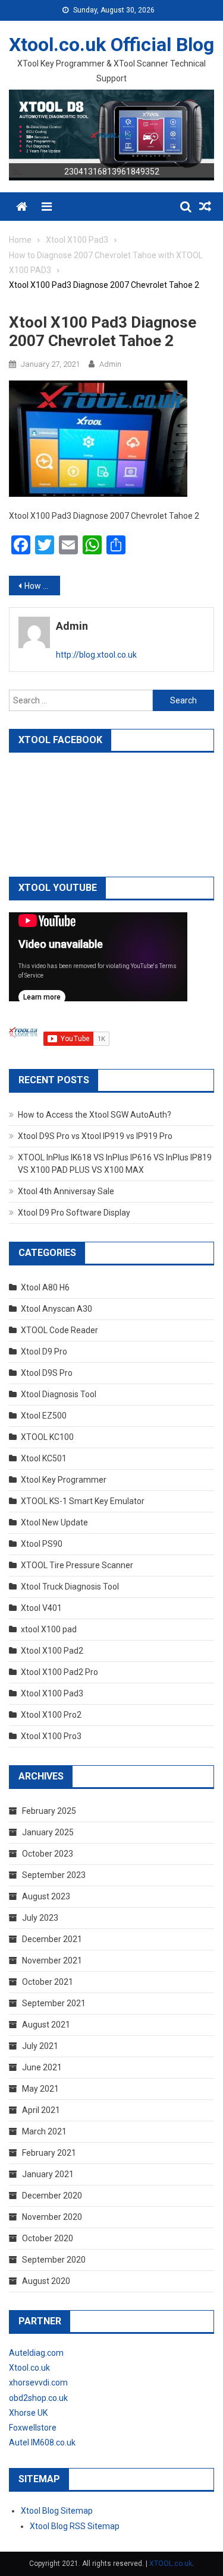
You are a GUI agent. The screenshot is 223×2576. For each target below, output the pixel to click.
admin (110, 364)
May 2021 (40, 2089)
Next (199, 132)
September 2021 (54, 2003)
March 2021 (44, 2131)
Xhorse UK (28, 2413)
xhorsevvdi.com (38, 2383)
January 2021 (48, 2174)
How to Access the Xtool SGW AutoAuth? (95, 1115)
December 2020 (52, 2196)
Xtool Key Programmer (64, 1480)
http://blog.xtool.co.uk (96, 655)
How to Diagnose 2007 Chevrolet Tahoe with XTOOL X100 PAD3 (42, 586)
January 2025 (48, 1832)
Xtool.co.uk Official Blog (111, 45)
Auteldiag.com (36, 2353)
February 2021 (49, 2153)
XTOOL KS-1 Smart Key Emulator (83, 1501)
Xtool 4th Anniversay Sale (66, 1191)
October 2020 (48, 2238)
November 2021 (52, 1960)
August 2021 (46, 2025)
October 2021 (48, 1982)
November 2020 (52, 2217)
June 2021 (42, 2067)
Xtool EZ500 (44, 1416)
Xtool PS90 (42, 1544)
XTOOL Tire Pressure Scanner (77, 1565)
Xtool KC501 (44, 1458)
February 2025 (49, 1811)
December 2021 (52, 1939)
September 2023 (54, 1875)
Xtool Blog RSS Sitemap (75, 2526)
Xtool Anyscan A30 (56, 1309)
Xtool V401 (41, 1608)
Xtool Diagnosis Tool (59, 1394)
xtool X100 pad (49, 1629)
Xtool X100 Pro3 (51, 1736)
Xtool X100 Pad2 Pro (59, 1672)
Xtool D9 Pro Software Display (74, 1213)
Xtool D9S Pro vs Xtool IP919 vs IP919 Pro (95, 1136)
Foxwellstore (33, 2428)
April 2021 (41, 2110)
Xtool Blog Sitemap (57, 2511)
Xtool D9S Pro (47, 1373)
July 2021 (40, 2046)
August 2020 (46, 2281)
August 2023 (46, 1896)
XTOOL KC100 (47, 1437)
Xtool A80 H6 (45, 1287)
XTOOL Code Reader (59, 1330)
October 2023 (48, 1854)
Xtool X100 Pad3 (52, 1693)
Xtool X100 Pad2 (52, 1651)
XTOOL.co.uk (171, 2564)
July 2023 (40, 1918)
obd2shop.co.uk (38, 2398)
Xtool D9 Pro (44, 1352)
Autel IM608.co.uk (42, 2442)
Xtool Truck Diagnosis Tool (70, 1587)
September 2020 (54, 2260)
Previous (24, 132)
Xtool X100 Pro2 (51, 1715)
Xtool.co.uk (29, 2368)
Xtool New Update (54, 1522)
